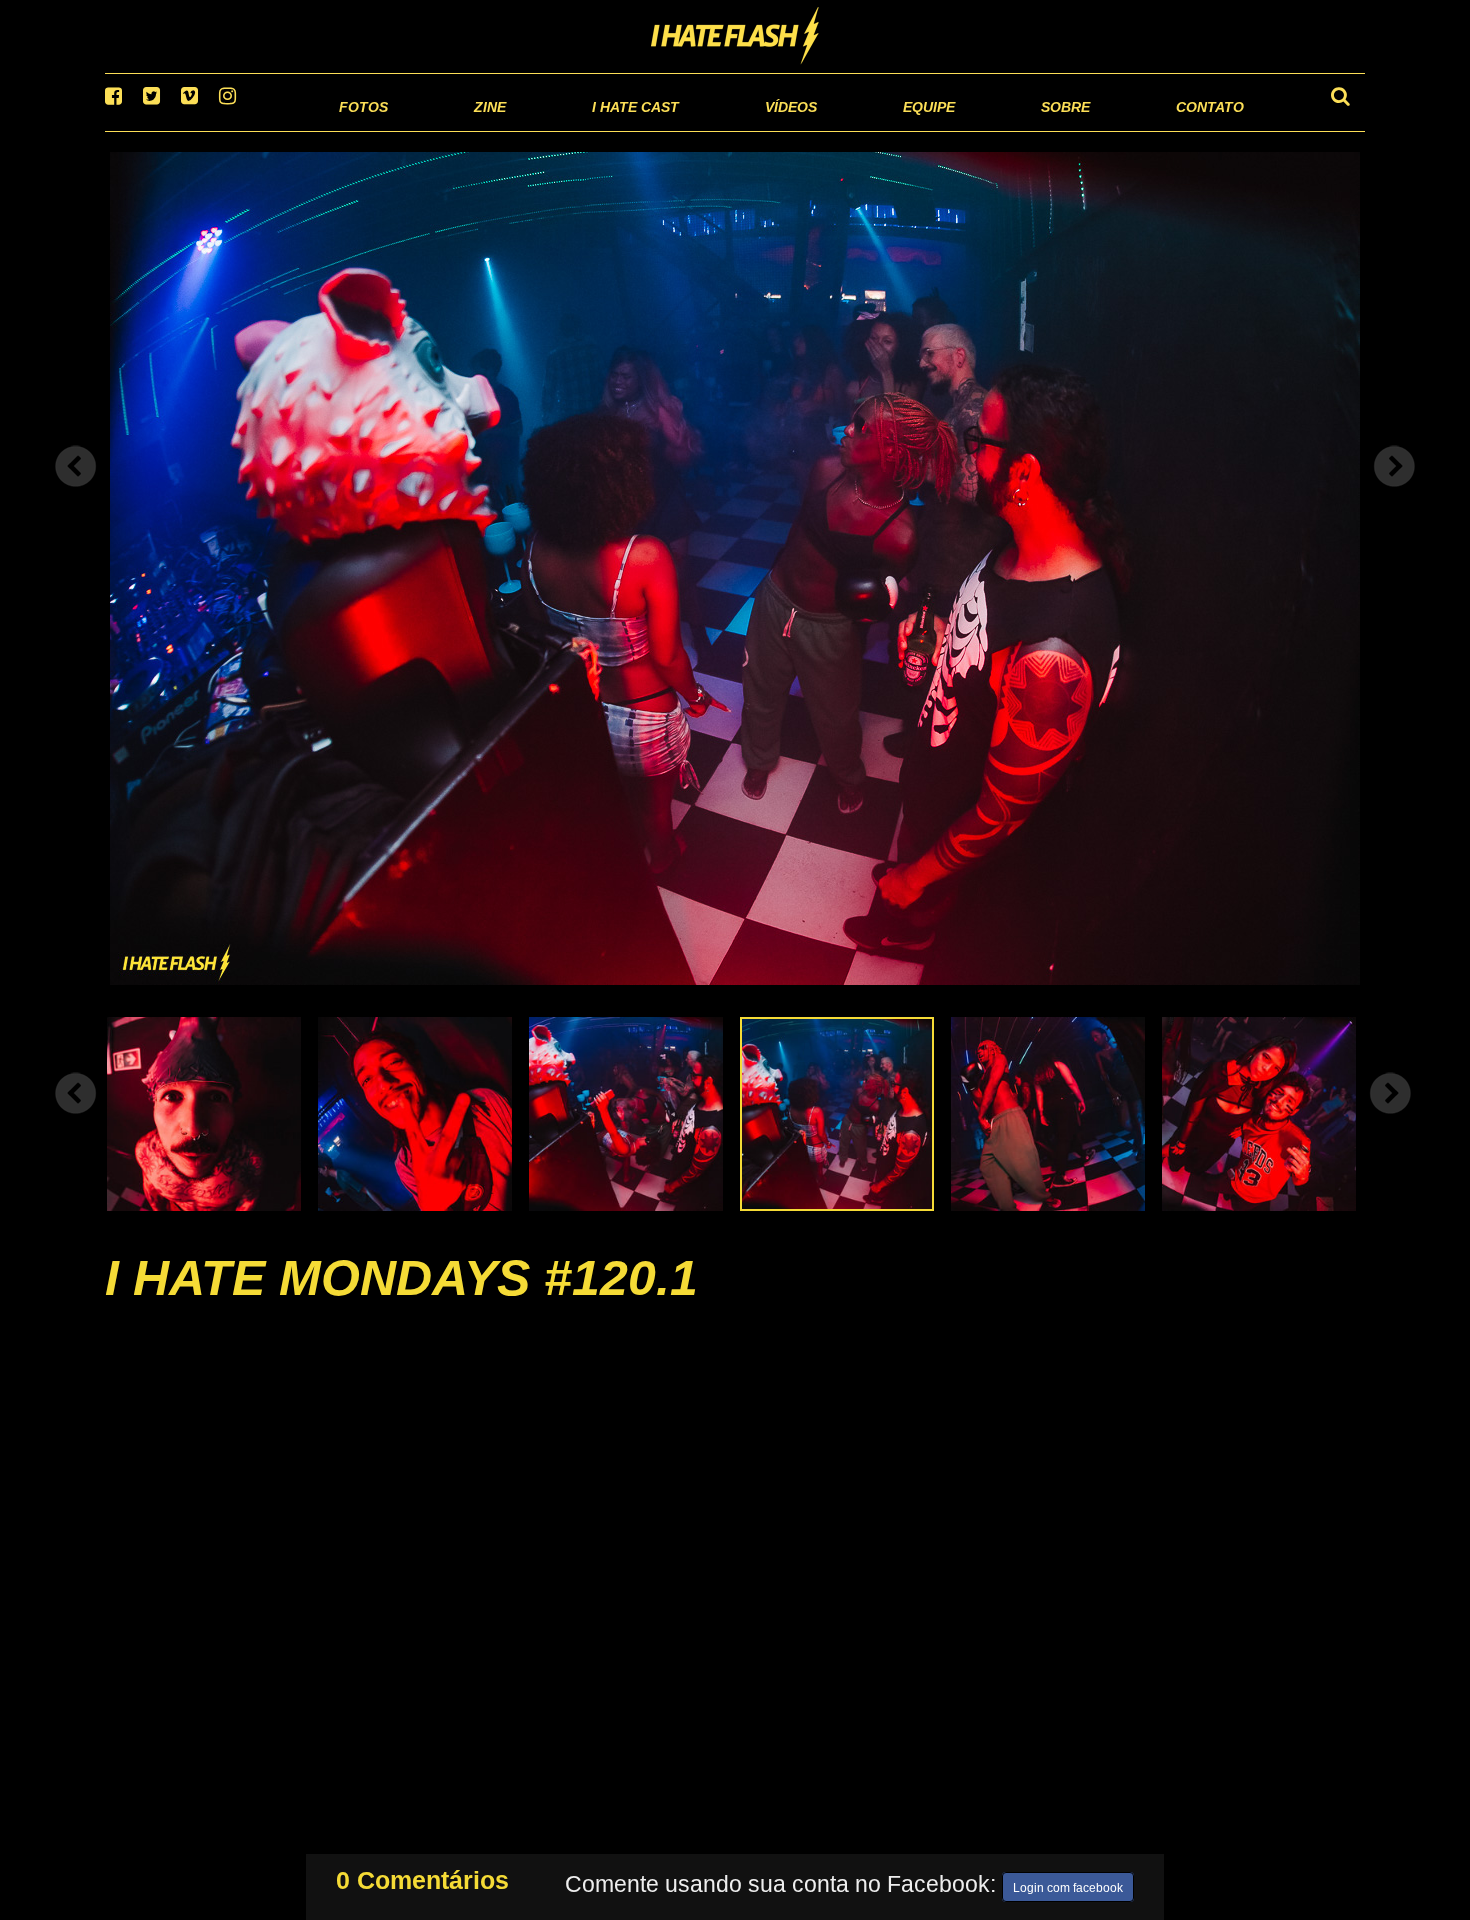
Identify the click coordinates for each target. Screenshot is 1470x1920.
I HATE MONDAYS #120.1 (401, 1303)
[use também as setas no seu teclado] (76, 492)
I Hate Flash (735, 37)
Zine (360, 129)
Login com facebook (1068, 1884)
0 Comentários (422, 1876)
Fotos (225, 129)
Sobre (1025, 129)
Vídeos (714, 129)
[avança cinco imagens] (76, 1118)
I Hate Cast (528, 129)
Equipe (871, 129)
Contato (1191, 129)
